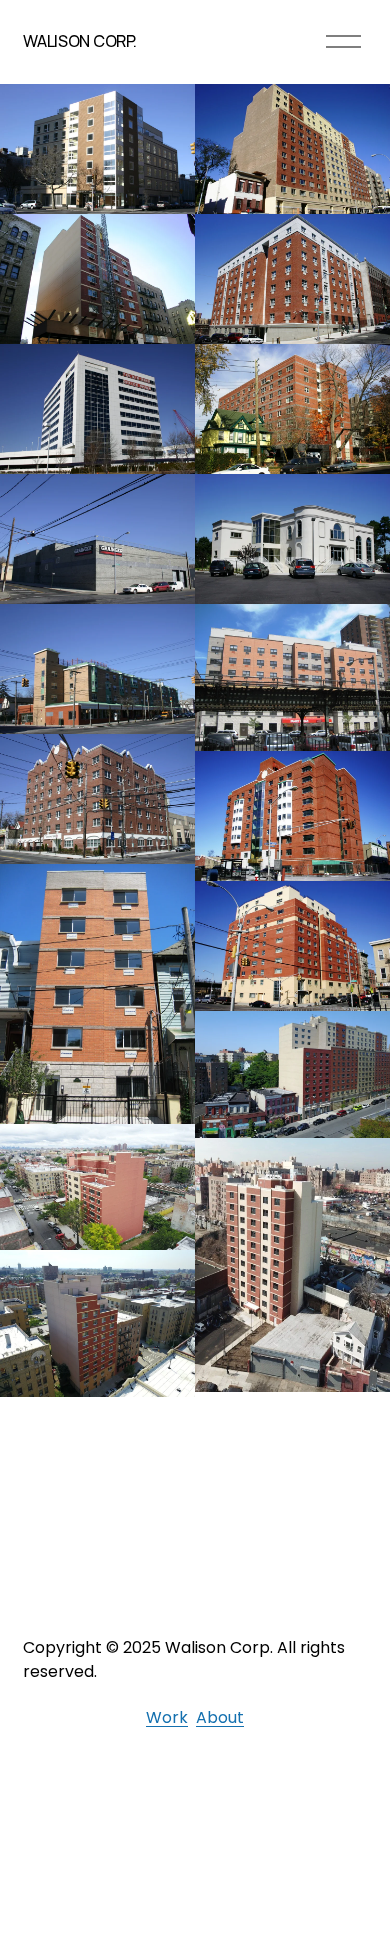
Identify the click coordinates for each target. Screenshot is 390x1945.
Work (167, 1717)
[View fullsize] (97, 149)
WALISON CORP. (79, 41)
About (220, 1717)
